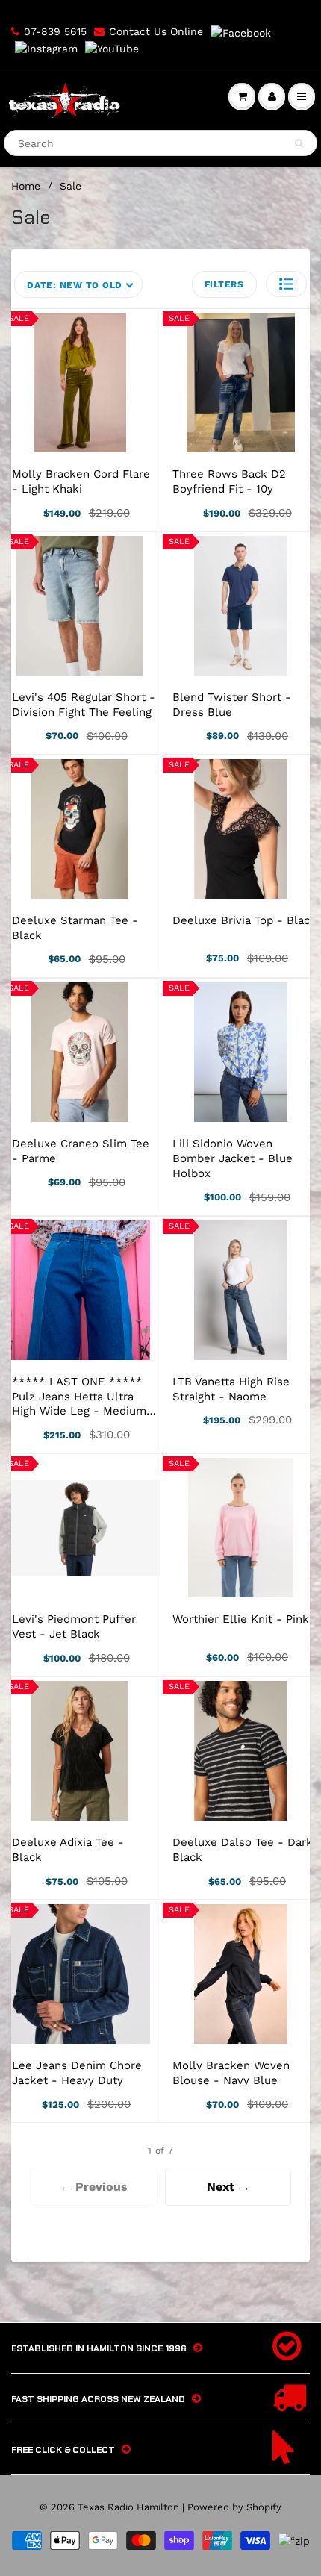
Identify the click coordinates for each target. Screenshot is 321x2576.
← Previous (94, 2187)
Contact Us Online (156, 31)
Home (26, 186)
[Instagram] (46, 49)
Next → (228, 2187)
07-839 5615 (55, 31)
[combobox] (160, 143)
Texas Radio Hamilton (128, 2507)
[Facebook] (241, 32)
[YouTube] (112, 49)
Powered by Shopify (234, 2507)
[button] (286, 284)
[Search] (299, 143)
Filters (224, 284)
